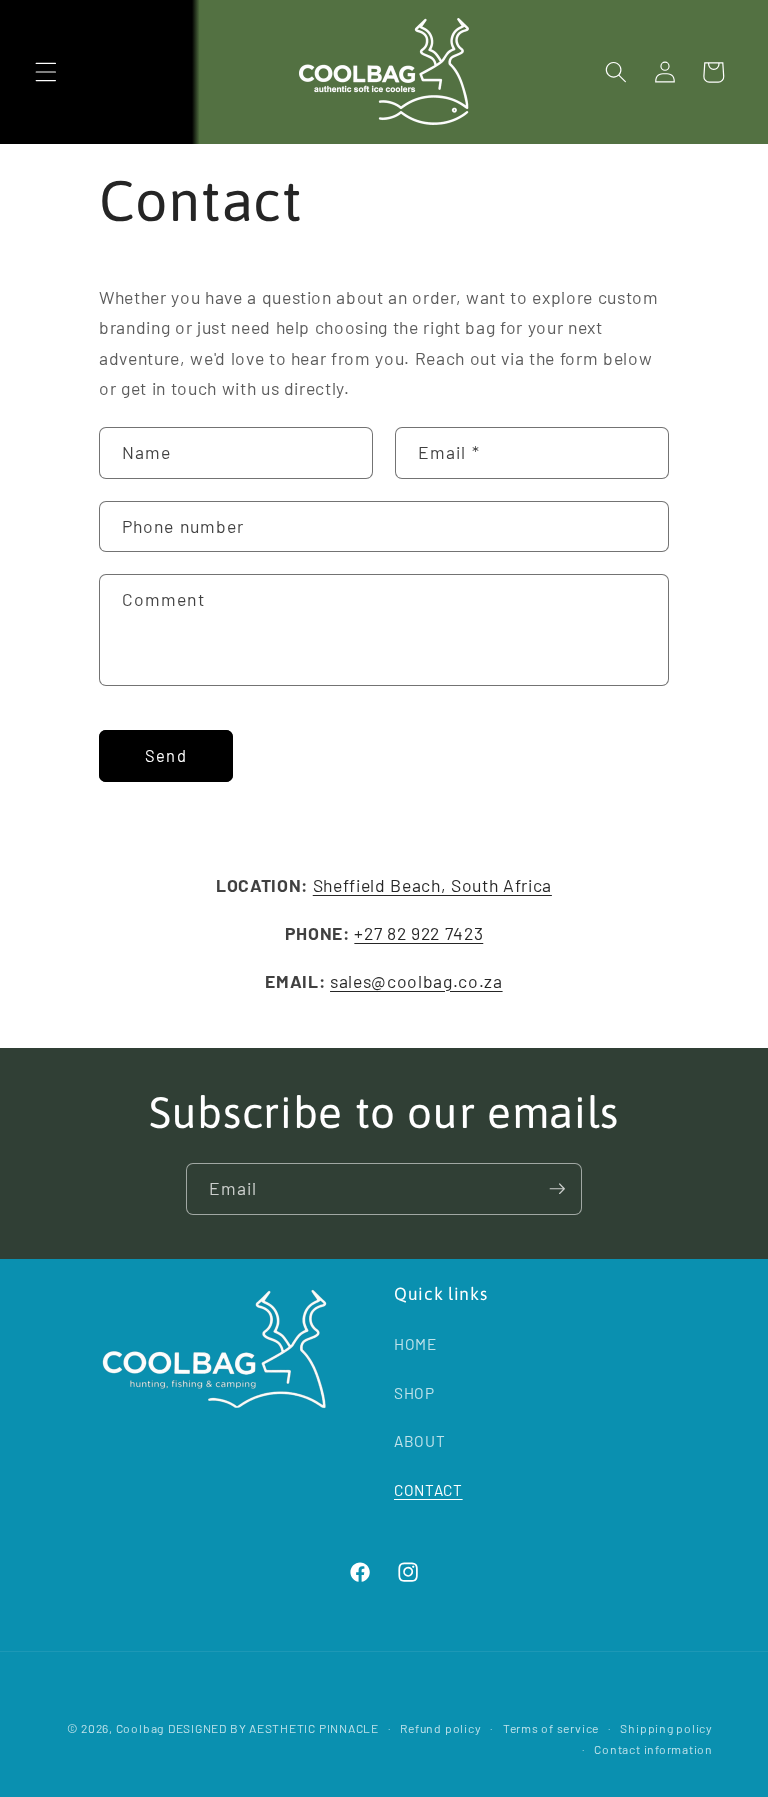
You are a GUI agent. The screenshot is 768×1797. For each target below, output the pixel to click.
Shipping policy (666, 1728)
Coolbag (140, 1728)
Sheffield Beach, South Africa (432, 885)
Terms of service (551, 1728)
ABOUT (419, 1441)
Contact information (653, 1749)
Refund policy (440, 1728)
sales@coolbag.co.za (416, 981)
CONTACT (428, 1490)
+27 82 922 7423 (418, 933)
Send (165, 755)
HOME (415, 1344)
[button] (46, 72)
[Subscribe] (557, 1189)
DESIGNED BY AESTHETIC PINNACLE (273, 1728)
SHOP (414, 1393)
